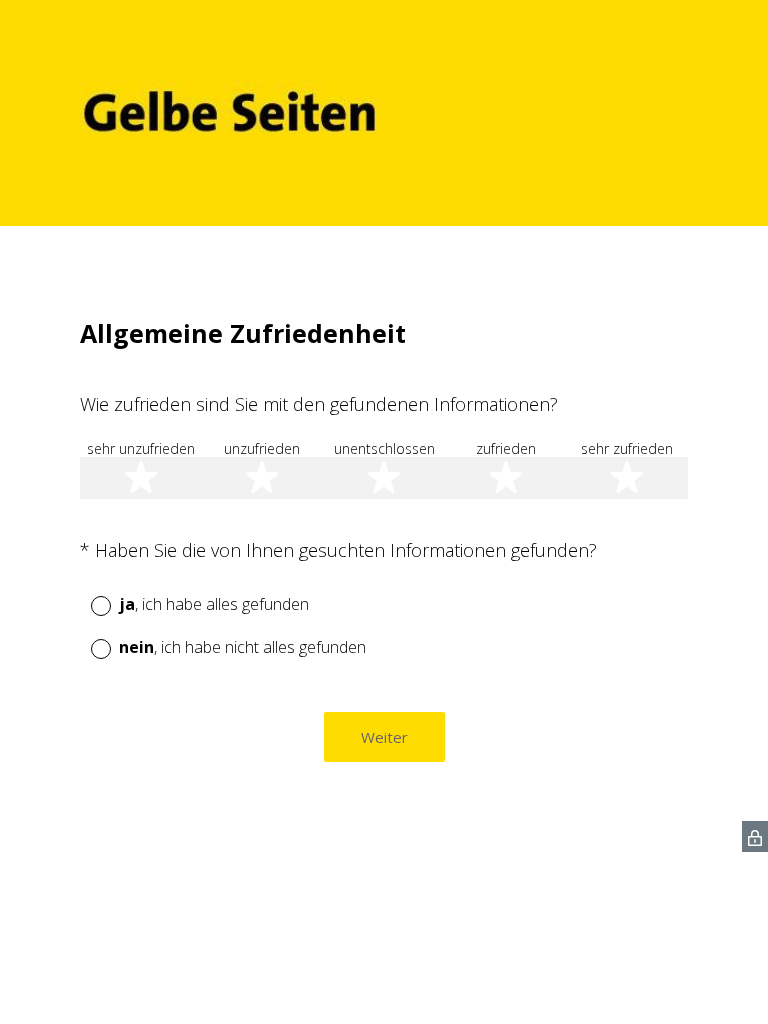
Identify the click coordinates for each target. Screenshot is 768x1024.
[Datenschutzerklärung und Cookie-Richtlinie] (755, 836)
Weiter (384, 737)
